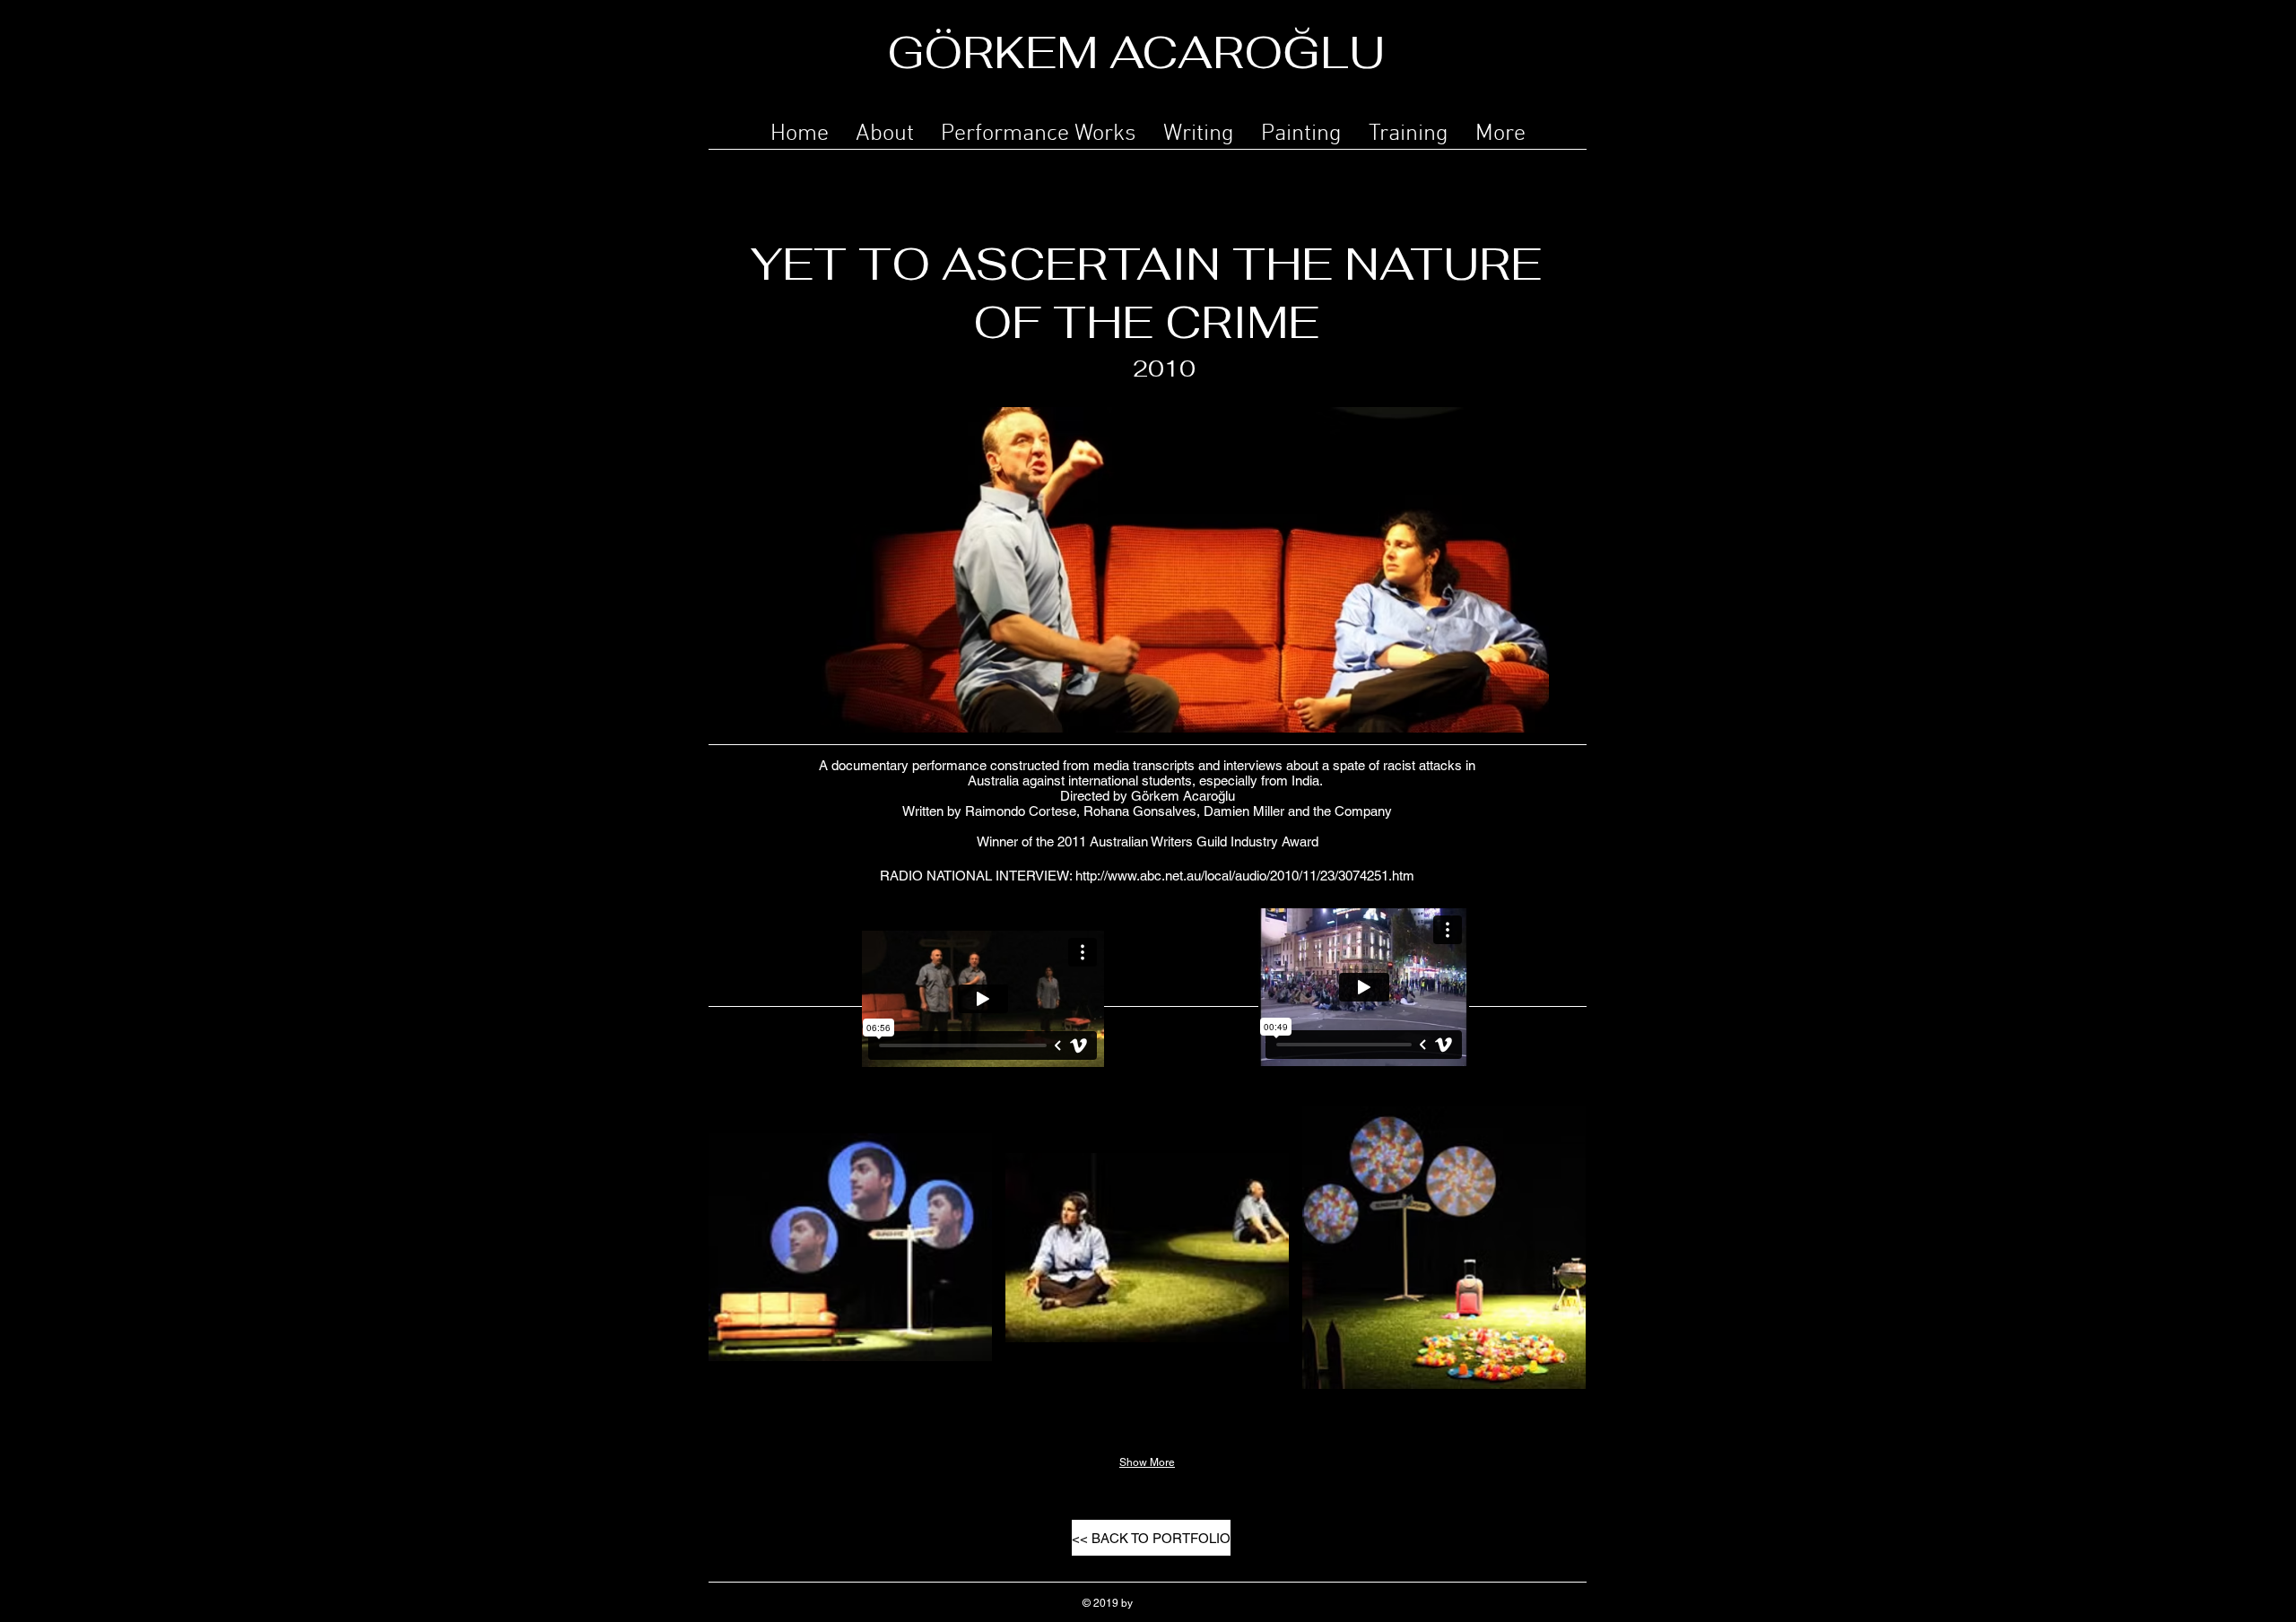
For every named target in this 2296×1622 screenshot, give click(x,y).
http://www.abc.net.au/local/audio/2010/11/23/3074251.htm (1245, 876)
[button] (1039, 131)
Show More (1147, 1462)
